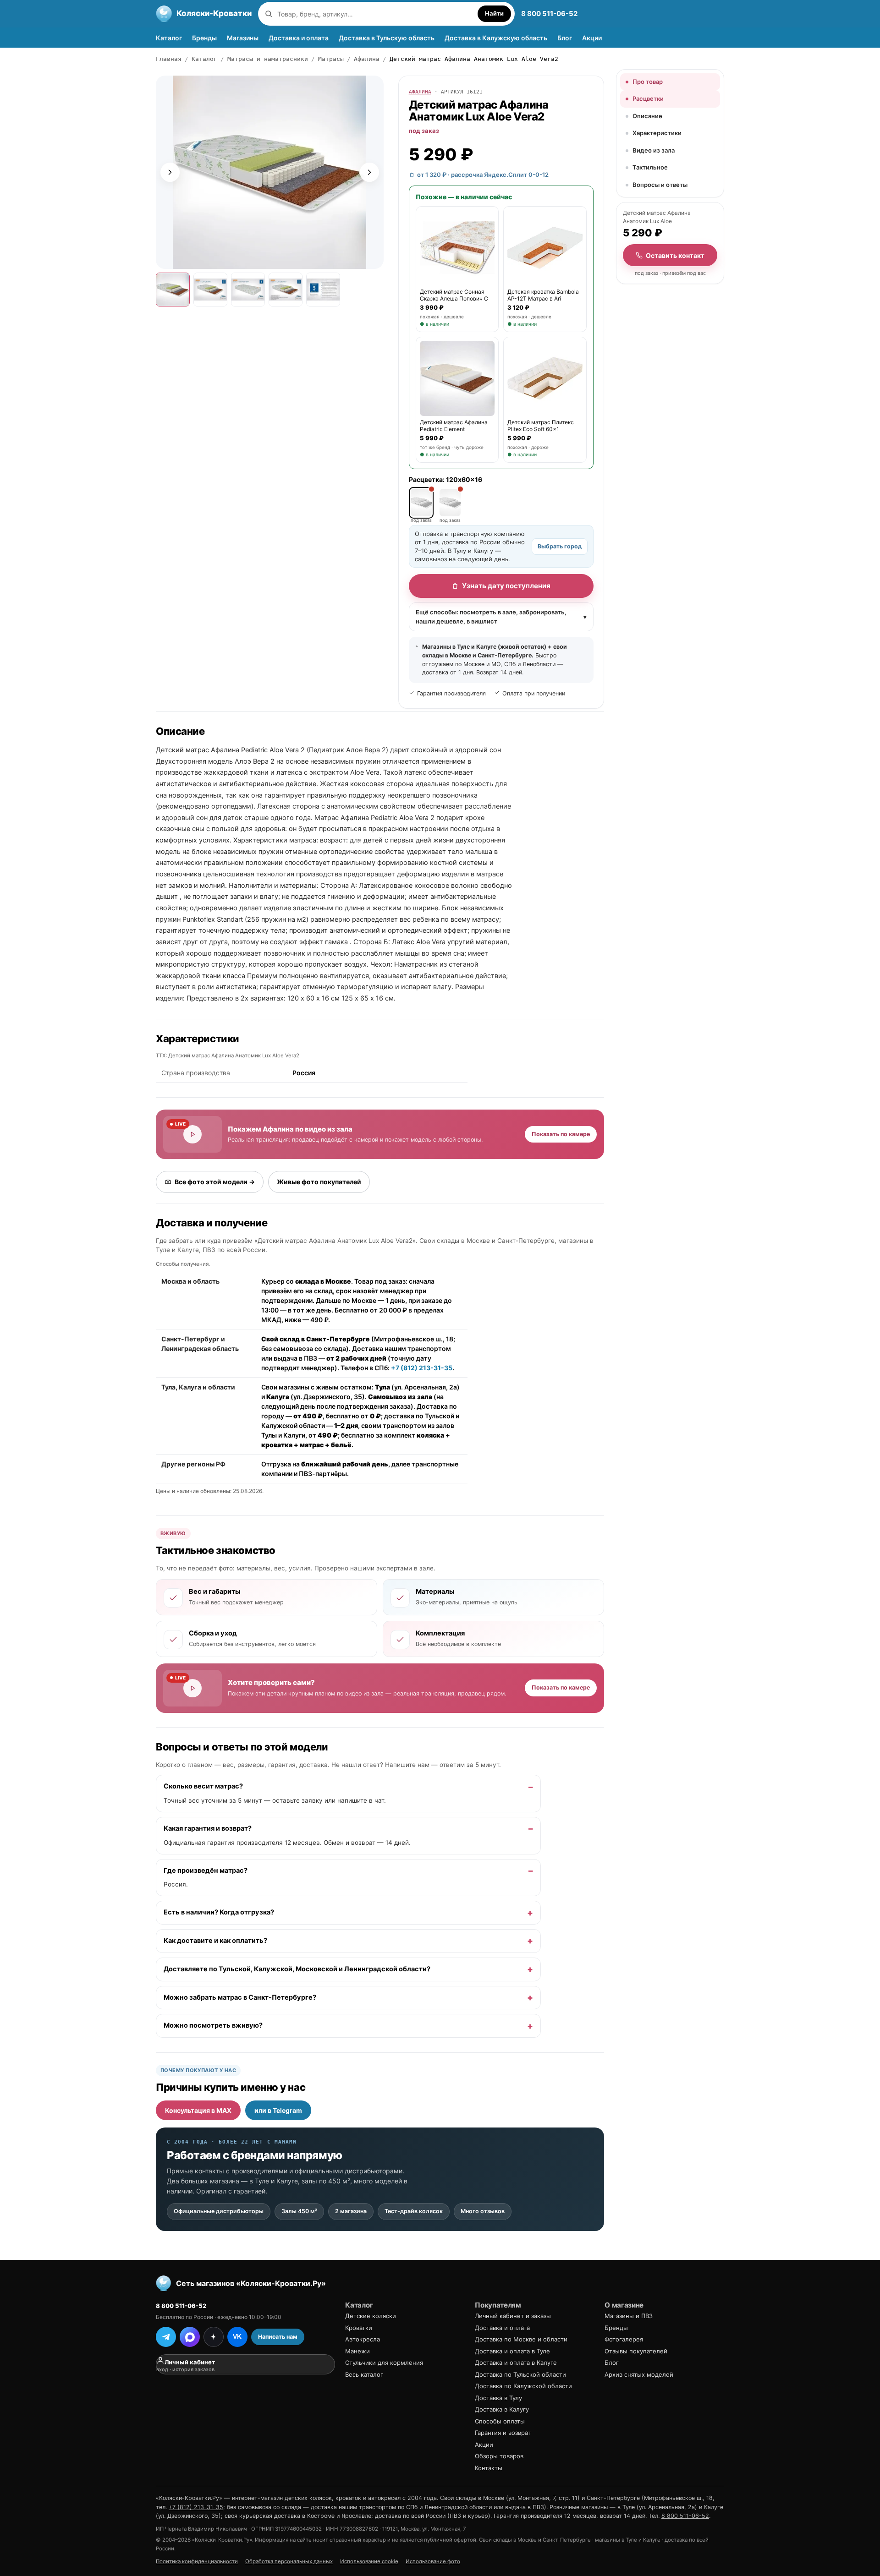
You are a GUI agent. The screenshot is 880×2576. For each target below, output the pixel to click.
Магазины (243, 38)
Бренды (204, 38)
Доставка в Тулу (498, 2398)
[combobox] (375, 14)
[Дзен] (214, 2337)
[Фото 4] (286, 290)
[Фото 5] (323, 290)
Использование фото (433, 2561)
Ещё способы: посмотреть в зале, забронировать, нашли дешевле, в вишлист (501, 617)
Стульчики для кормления (384, 2363)
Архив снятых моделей (639, 2374)
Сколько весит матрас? (203, 1787)
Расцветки (648, 98)
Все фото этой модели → (215, 1182)
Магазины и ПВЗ (629, 2316)
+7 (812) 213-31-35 (422, 1368)
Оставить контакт (675, 255)
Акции (592, 38)
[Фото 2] (210, 290)
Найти (494, 13)
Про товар (648, 82)
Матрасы (331, 59)
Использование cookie (369, 2561)
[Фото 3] (248, 290)
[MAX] (190, 2337)
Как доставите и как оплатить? (215, 1941)
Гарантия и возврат (503, 2433)
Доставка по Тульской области (520, 2374)
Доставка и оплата (299, 38)
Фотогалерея (624, 2339)
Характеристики (657, 133)
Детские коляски (371, 2316)
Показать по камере (561, 1134)
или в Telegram (278, 2110)
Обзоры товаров (499, 2456)
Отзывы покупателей (636, 2351)
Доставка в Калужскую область (496, 38)
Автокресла (363, 2339)
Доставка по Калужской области (523, 2386)
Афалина (367, 59)
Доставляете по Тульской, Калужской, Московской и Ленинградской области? (297, 1969)
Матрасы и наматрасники (268, 59)
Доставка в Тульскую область (387, 38)
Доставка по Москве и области (521, 2339)
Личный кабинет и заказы (513, 2316)
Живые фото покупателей (319, 1182)
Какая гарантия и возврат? (208, 1828)
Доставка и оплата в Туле (512, 2351)
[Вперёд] (369, 172)
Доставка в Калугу (502, 2409)
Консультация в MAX (198, 2110)
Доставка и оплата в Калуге (516, 2363)
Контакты (489, 2468)
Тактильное (650, 167)
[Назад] (170, 172)
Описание (647, 116)
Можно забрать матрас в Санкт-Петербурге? (240, 1997)
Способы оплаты (500, 2421)
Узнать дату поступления (506, 586)
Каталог (169, 38)
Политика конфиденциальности (197, 2561)
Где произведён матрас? (206, 1870)
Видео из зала (654, 150)
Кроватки (359, 2328)
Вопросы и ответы (660, 185)
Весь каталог (364, 2374)
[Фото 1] (173, 290)
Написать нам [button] (278, 2337)
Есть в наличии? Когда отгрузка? (219, 1913)
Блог (565, 38)
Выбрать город (560, 546)
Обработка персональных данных (289, 2561)
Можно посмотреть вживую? (213, 2026)
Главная (169, 59)
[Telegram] (166, 2337)
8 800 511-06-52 (549, 14)
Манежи (357, 2351)
